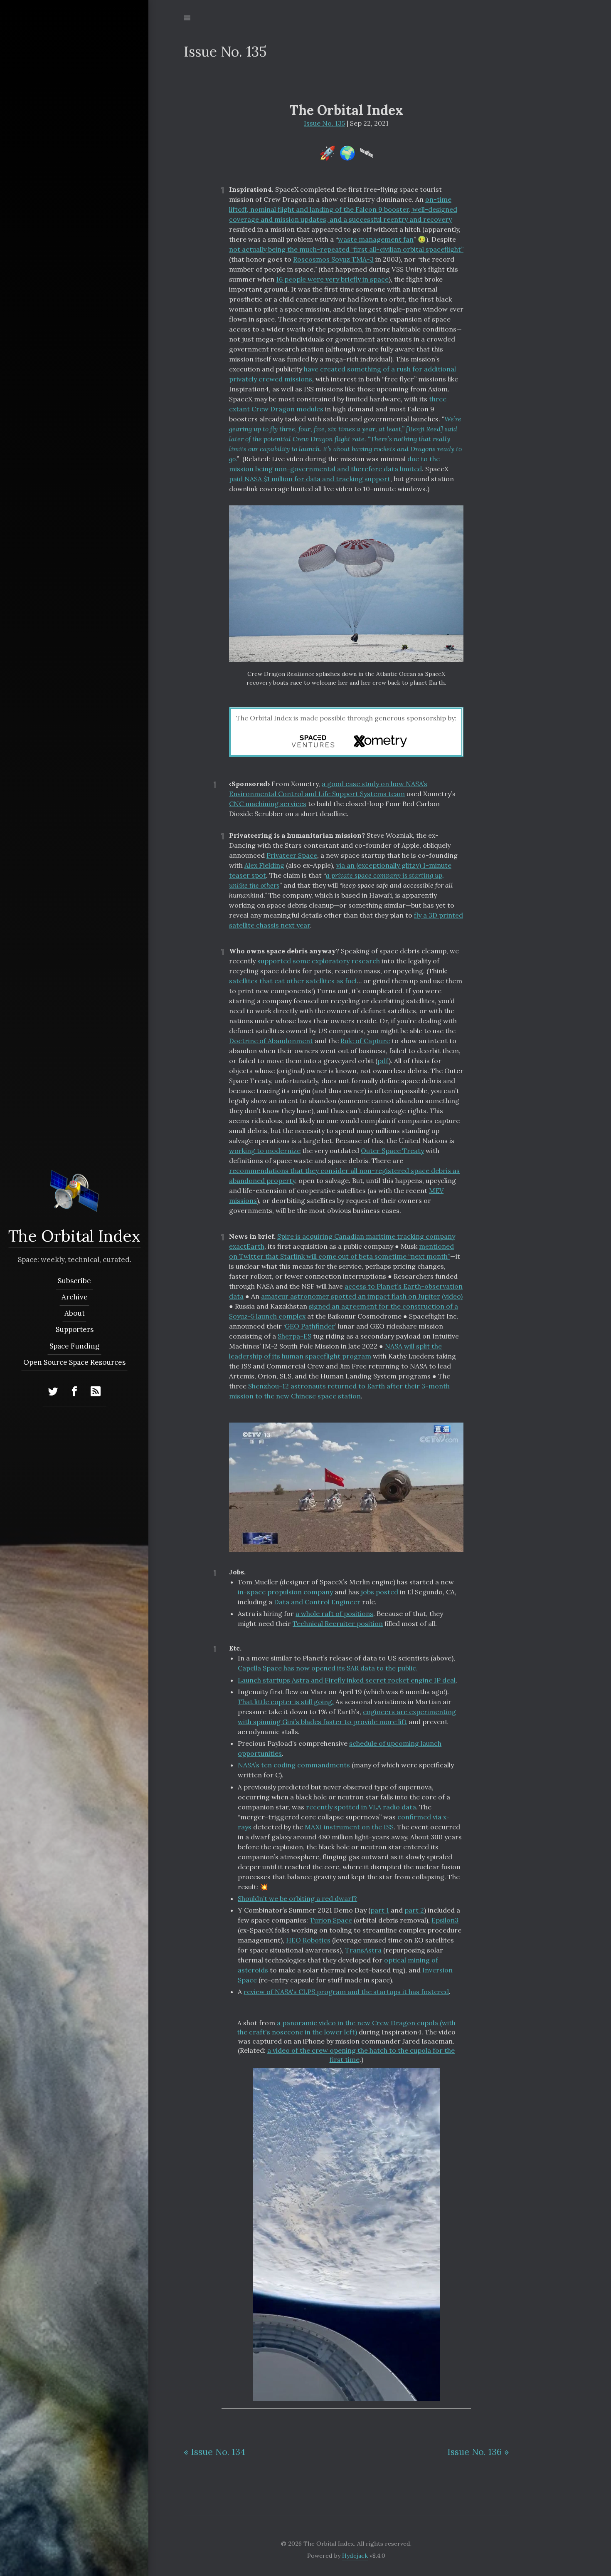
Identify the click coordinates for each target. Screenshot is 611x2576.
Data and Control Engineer (317, 1602)
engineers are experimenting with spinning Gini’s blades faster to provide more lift (347, 1717)
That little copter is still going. (286, 1702)
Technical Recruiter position (338, 1623)
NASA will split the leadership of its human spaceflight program (335, 1351)
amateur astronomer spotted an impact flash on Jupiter (351, 1296)
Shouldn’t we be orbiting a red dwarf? (297, 1898)
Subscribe (74, 1281)
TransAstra (363, 1950)
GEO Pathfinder (310, 1326)
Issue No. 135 (324, 123)
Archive (74, 1297)
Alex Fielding (264, 865)
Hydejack (355, 2556)
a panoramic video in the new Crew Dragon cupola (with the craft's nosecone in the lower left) (346, 2027)
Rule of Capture (365, 1041)
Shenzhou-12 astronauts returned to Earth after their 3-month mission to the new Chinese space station (339, 1391)
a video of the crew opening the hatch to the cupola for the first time (361, 2055)
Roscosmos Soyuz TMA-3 (333, 259)
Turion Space (331, 1920)
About (74, 1313)
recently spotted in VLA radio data (361, 1807)
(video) (452, 1296)
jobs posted (379, 1592)
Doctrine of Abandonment (271, 1041)
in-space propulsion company (285, 1592)
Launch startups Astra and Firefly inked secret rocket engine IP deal (347, 1680)
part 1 (380, 1910)
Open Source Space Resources (74, 1362)
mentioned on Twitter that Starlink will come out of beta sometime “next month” (341, 1251)
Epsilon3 (445, 1920)
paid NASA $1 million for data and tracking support (310, 479)
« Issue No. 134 (215, 2452)
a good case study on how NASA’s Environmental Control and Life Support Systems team (328, 789)
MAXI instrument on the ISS (349, 1827)
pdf (383, 1061)
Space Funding (74, 1346)
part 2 (414, 1910)
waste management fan (376, 239)
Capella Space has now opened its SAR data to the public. (328, 1668)
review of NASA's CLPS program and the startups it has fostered (346, 1992)
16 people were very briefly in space (332, 279)
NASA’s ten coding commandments (294, 1765)
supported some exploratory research (319, 961)
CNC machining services (268, 804)
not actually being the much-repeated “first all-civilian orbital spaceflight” (346, 249)
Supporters (74, 1329)
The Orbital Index (74, 1236)
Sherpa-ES (294, 1336)
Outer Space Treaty (392, 1151)
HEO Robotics (308, 1940)
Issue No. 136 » (478, 2452)
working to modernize (265, 1151)
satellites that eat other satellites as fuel (293, 981)
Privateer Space (292, 855)
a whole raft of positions (334, 1613)
